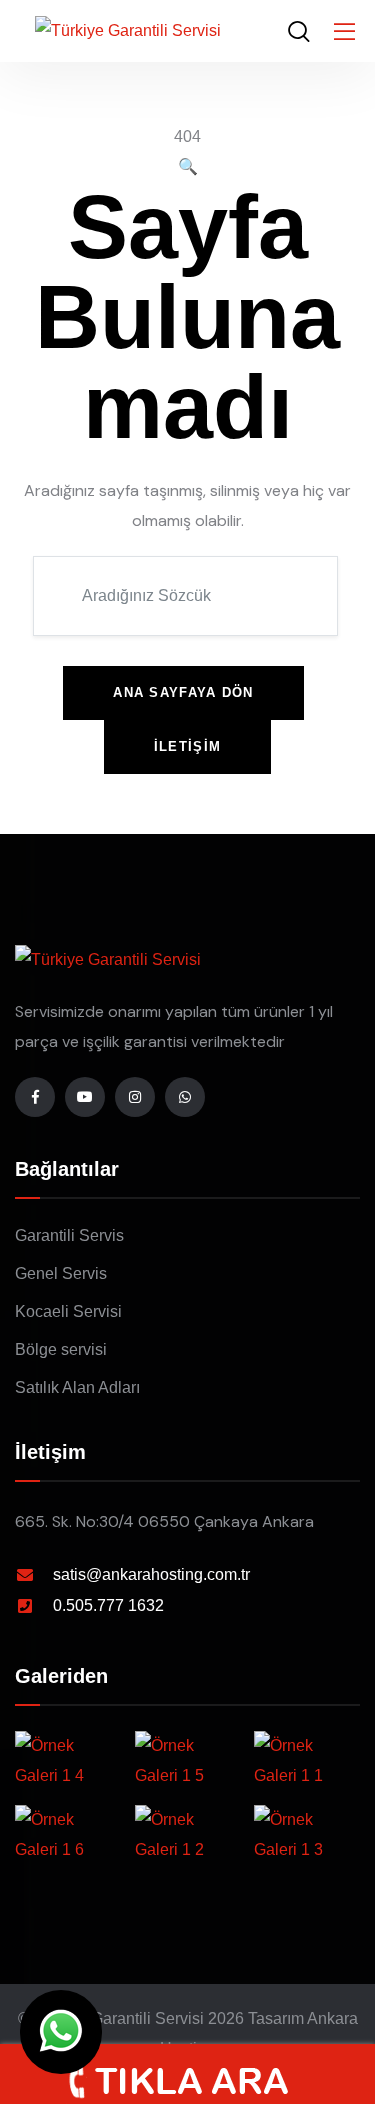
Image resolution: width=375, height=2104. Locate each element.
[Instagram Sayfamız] (135, 1097)
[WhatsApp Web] (61, 2032)
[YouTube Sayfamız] (85, 1097)
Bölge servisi (61, 1349)
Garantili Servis (69, 1235)
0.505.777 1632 (108, 1605)
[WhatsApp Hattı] (185, 1097)
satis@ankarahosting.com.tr (151, 1574)
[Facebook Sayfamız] (35, 1097)
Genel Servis (61, 1273)
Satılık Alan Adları (77, 1387)
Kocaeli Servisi (68, 1311)
